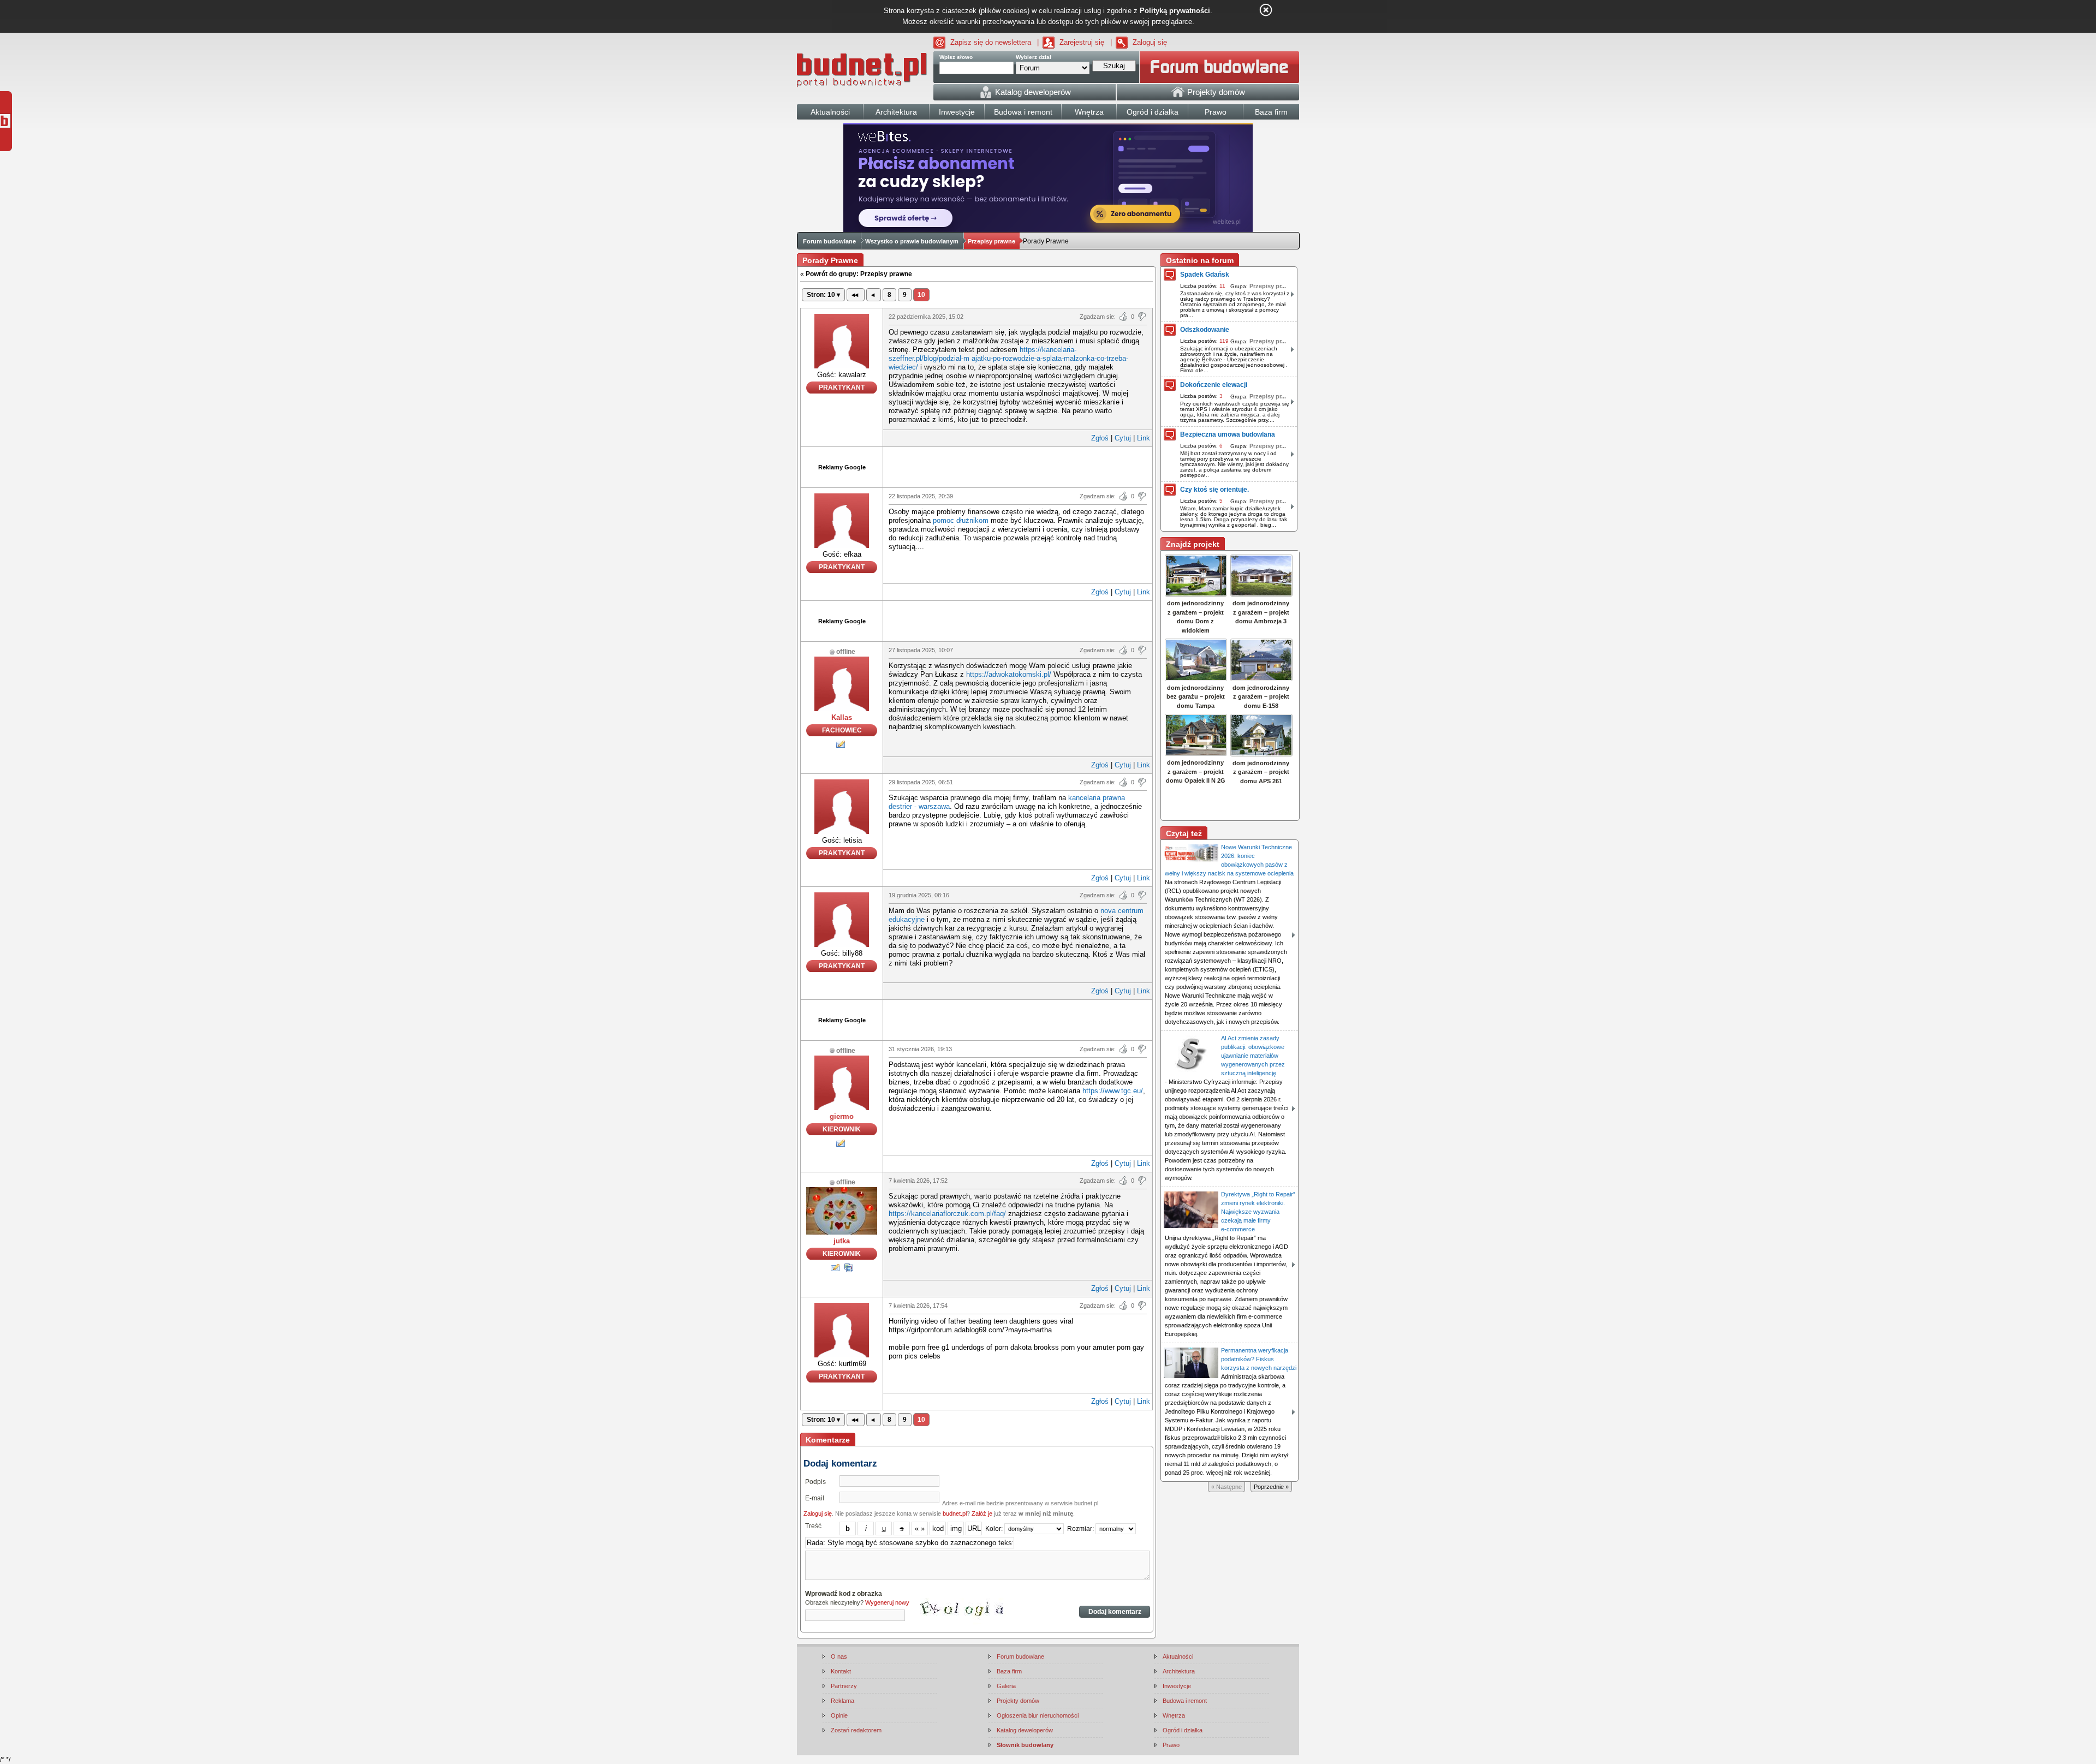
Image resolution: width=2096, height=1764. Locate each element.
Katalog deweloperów (1025, 1730)
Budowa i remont (1185, 1701)
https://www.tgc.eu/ (1113, 1091)
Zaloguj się (1150, 42)
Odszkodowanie (1205, 330)
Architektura (1179, 1671)
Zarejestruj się (1082, 42)
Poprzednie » (1271, 1487)
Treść (813, 1526)
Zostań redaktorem (856, 1730)
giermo (842, 1116)
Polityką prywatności (1175, 11)
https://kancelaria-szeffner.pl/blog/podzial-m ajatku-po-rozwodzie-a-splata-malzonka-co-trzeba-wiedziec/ (1008, 358)
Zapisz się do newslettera (991, 42)
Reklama (842, 1701)
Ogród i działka (1183, 1730)
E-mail (815, 1498)
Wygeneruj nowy (887, 1602)
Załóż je (982, 1513)
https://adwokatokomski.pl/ (1009, 674)
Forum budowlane (829, 241)
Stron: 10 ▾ (823, 295)
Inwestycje (1177, 1686)
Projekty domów (1018, 1701)
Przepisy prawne (992, 241)
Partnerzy (844, 1686)
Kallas (842, 717)
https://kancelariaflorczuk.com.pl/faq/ (947, 1214)
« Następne (1226, 1487)
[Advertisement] (1018, 466)
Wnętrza (1174, 1715)
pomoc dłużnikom (961, 520)
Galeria (1006, 1686)
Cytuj (1123, 438)
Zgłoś (1100, 438)
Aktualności (1178, 1656)
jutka (842, 1241)
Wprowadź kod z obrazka (844, 1594)
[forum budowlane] (1219, 67)
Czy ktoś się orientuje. (1214, 490)
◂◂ (856, 295)
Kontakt (841, 1671)
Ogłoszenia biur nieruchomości (1038, 1715)
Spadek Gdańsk (1205, 275)
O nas (839, 1656)
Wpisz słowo (956, 57)
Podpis (815, 1482)
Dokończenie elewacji (1214, 385)
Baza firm (1009, 1671)
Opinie (839, 1715)
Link (1144, 438)
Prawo (1171, 1745)
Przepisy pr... (1268, 286)
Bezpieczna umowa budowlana (1228, 434)
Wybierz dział (1034, 57)
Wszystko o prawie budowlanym (912, 241)
